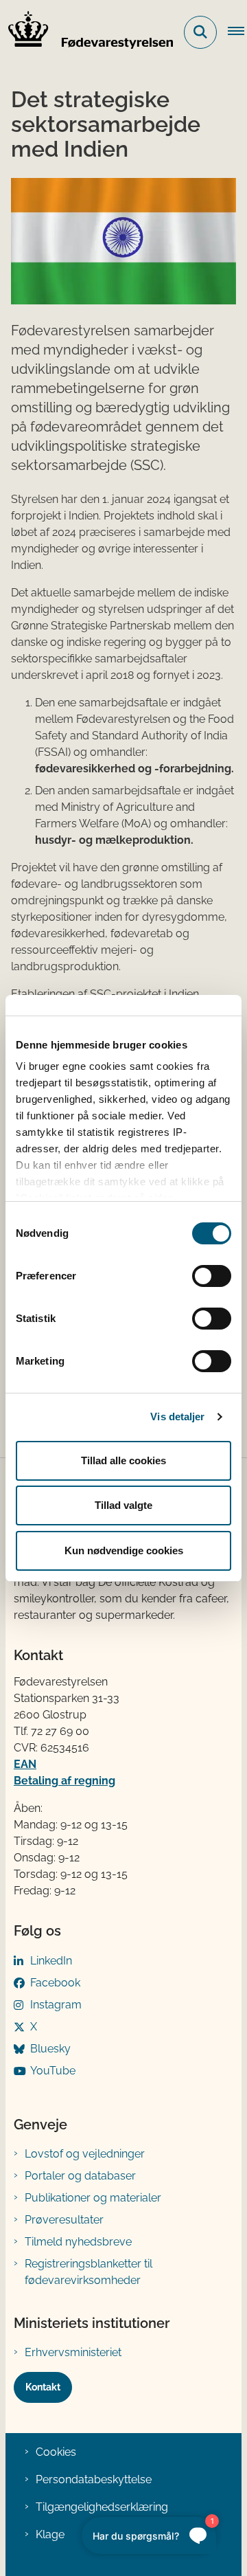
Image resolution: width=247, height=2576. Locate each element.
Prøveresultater (64, 2220)
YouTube (53, 2071)
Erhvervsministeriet (73, 2352)
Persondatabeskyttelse (94, 2479)
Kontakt (43, 2387)
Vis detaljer (177, 1416)
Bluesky (50, 2049)
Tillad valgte (123, 1505)
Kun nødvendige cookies (124, 1550)
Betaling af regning (64, 1781)
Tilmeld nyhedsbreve (78, 2242)
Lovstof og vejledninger (85, 2154)
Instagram (56, 2005)
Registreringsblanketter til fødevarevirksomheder (89, 2272)
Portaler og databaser (80, 2176)
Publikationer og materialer (93, 2198)
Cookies (56, 2452)
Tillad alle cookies (123, 1460)
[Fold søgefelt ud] (200, 32)
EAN (25, 1764)
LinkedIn (51, 1961)
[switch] (212, 1276)
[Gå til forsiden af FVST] (86, 32)
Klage (50, 2534)
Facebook (55, 1983)
